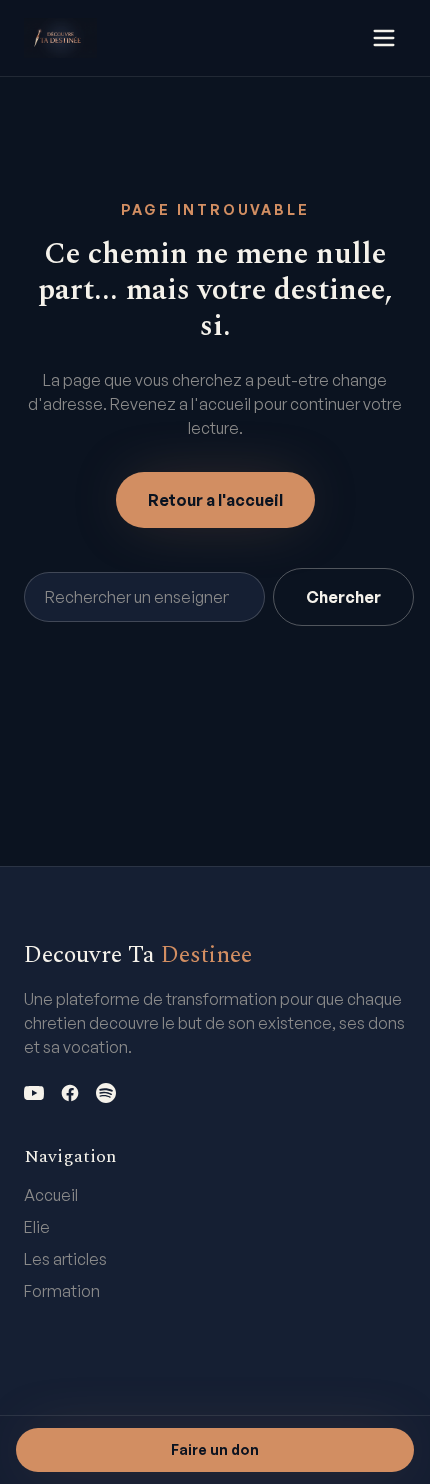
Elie (37, 1227)
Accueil (51, 1195)
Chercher (343, 597)
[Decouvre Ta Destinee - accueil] (60, 38)
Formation (62, 1291)
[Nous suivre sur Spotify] (106, 1093)
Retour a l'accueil (215, 500)
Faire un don (215, 1449)
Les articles (65, 1259)
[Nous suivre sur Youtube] (34, 1093)
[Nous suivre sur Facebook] (70, 1093)
